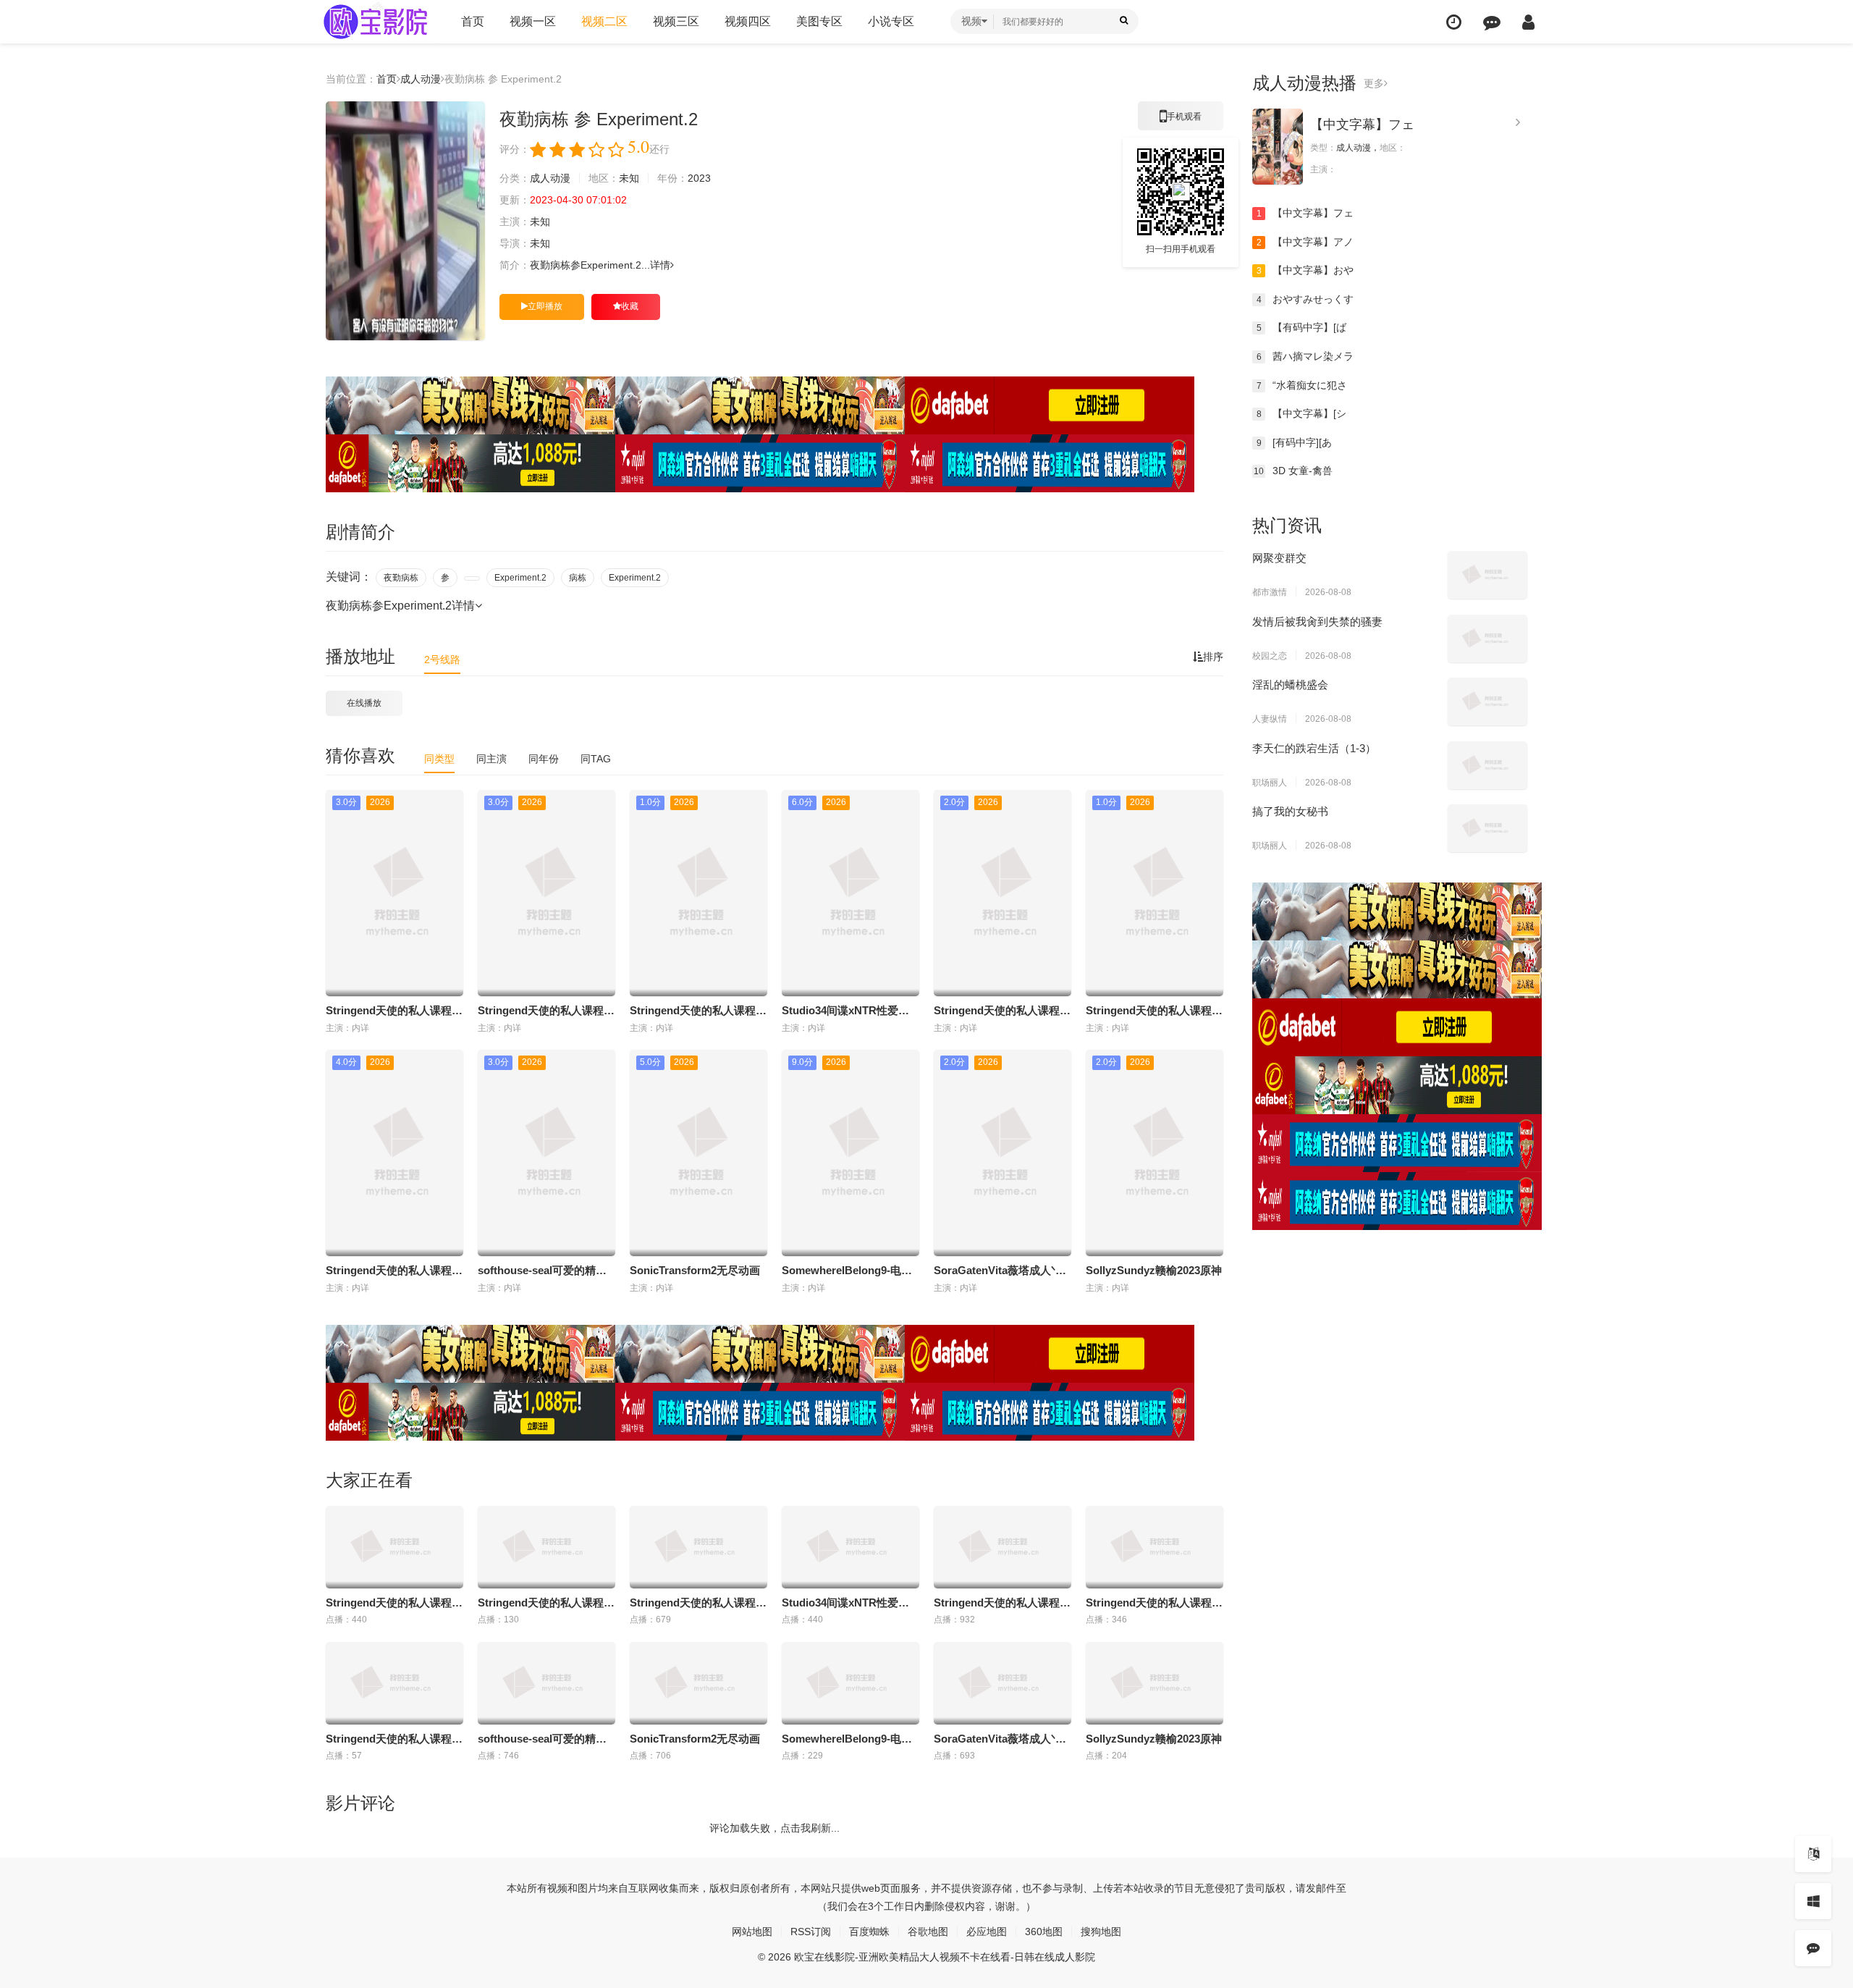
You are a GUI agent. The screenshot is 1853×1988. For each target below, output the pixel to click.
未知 (629, 178)
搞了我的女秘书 (1290, 811)
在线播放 (364, 703)
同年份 (544, 759)
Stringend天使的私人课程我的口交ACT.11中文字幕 (1058, 1010)
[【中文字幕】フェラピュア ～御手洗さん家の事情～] (1278, 147)
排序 (1213, 657)
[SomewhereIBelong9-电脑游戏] (850, 1683)
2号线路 (442, 660)
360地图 (1044, 1932)
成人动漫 (421, 79)
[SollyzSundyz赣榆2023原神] (1155, 1683)
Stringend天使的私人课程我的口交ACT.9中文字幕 (447, 1010)
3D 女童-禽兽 (1293, 471)
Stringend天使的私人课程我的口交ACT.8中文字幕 (751, 1010)
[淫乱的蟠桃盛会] (1487, 702)
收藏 (630, 306)
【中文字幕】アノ (1305, 242)
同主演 (491, 759)
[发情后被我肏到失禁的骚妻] (1487, 639)
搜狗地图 (1101, 1932)
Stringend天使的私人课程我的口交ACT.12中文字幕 (1210, 1010)
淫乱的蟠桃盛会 (1290, 685)
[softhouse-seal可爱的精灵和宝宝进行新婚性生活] (546, 1683)
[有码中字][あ (1295, 442)
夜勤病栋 (401, 578)
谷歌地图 (928, 1932)
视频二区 (604, 21)
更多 (1374, 83)
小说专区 (891, 21)
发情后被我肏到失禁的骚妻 (1317, 622)
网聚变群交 (1279, 558)
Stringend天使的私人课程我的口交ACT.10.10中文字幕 (457, 1270)
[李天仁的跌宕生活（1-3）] (1487, 765)
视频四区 (748, 21)
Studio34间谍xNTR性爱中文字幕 (862, 1010)
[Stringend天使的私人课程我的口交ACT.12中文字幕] (1155, 1547)
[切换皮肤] (1813, 1901)
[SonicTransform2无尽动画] (698, 1683)
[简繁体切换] (1813, 1854)
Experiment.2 (520, 578)
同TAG (596, 759)
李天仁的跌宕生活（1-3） (1314, 748)
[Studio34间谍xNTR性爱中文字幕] (850, 1547)
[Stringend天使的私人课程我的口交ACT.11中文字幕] (1003, 1547)
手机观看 (1181, 121)
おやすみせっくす (1305, 299)
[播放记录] (1454, 22)
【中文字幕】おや (1305, 270)
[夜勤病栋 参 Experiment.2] (405, 221)
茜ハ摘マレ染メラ (1305, 356)
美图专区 (819, 21)
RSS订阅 (811, 1932)
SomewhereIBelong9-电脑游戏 (858, 1270)
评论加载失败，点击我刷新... (774, 1828)
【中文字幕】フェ (1362, 125)
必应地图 (987, 1932)
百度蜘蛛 (869, 1932)
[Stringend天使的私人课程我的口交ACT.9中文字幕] (394, 1547)
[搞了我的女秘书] (1487, 828)
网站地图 (752, 1932)
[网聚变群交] (1487, 575)
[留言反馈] (1492, 22)
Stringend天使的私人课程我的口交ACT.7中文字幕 (599, 1010)
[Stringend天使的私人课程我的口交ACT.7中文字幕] (546, 1547)
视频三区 (676, 21)
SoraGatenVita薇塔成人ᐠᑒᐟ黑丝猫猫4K (1029, 1270)
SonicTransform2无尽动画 (695, 1270)
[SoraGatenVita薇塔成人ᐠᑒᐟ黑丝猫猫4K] (1003, 1683)
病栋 (578, 578)
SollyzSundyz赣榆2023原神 (1154, 1270)
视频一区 (533, 21)
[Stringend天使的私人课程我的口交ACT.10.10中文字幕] (394, 1683)
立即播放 (545, 306)
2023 (699, 178)
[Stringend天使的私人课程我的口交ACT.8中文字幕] (698, 1547)
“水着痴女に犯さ (1302, 385)
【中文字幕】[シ (1302, 413)
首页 (473, 21)
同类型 (439, 759)
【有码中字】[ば (1302, 327)
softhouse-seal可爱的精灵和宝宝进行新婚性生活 (596, 1270)
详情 (660, 265)
